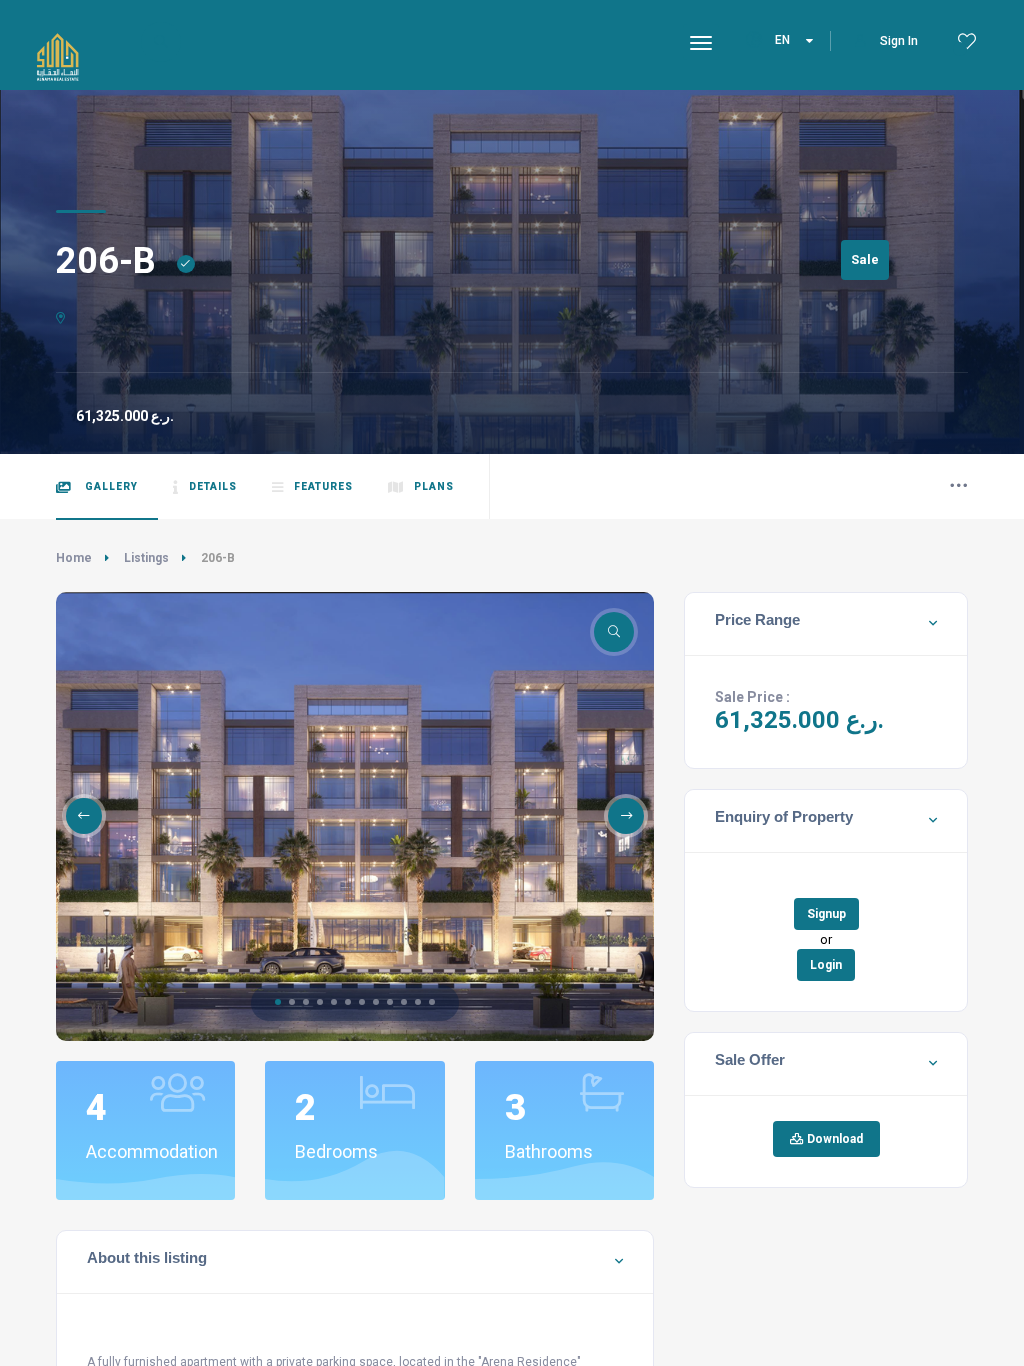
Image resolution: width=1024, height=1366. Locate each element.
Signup (826, 914)
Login (826, 965)
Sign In (899, 41)
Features (323, 486)
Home (74, 558)
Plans (434, 486)
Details (213, 486)
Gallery (110, 486)
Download (833, 1139)
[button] (278, 1002)
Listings (146, 558)
